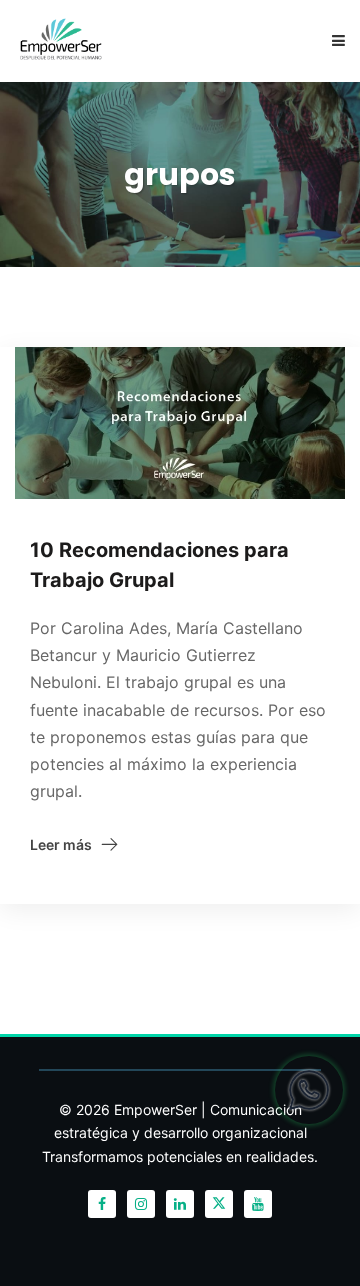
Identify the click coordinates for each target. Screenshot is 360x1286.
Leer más (61, 844)
